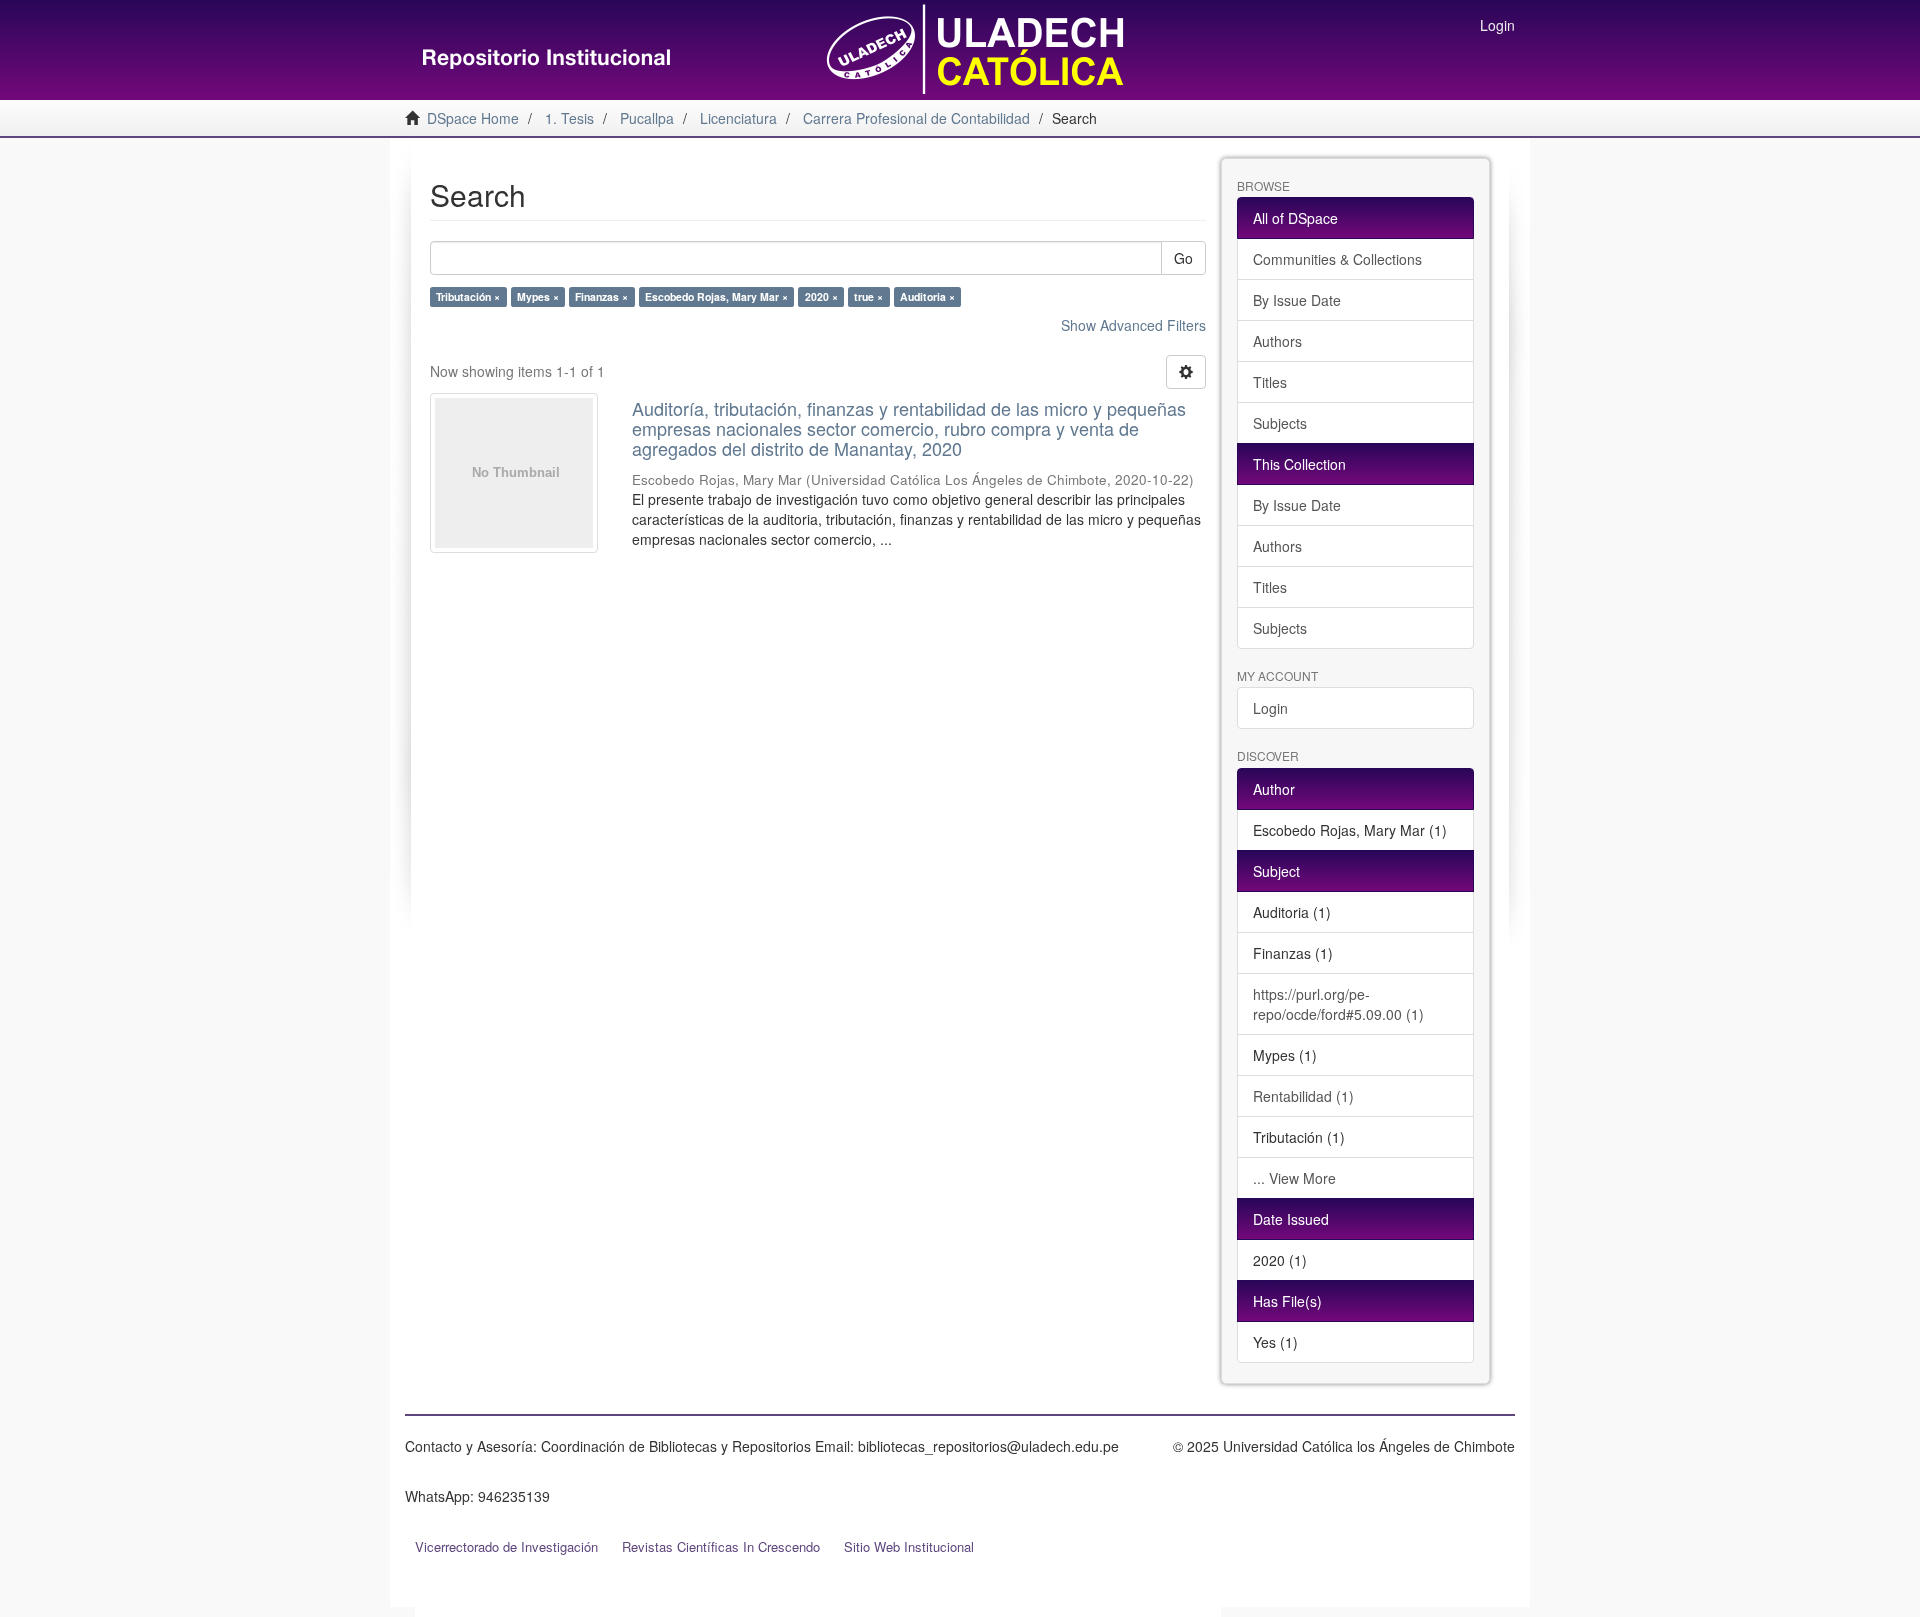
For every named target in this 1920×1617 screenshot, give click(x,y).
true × (868, 296)
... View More (1294, 1178)
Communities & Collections (1337, 259)
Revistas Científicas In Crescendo (721, 1546)
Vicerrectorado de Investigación (506, 1546)
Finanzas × (601, 296)
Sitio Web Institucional (909, 1546)
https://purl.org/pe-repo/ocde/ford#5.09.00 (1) (1338, 1004)
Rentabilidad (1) (1303, 1096)
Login (1270, 708)
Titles (1270, 382)
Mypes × (538, 296)
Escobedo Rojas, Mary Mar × (716, 296)
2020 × (821, 296)
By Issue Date (1297, 300)
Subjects (1280, 423)
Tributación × (468, 296)
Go (1183, 258)
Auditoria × (927, 296)
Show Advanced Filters (1133, 325)
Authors (1277, 341)
